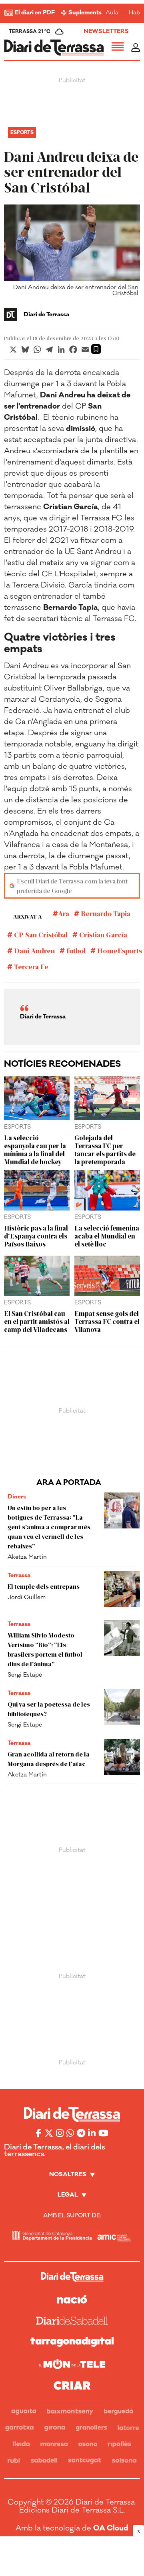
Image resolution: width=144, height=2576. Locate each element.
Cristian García (102, 935)
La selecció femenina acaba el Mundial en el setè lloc (107, 1236)
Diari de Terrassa (46, 315)
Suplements (85, 13)
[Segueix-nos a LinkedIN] (92, 2133)
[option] (72, 252)
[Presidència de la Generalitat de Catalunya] (52, 2236)
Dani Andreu (34, 951)
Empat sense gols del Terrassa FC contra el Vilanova (107, 1321)
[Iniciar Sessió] (136, 48)
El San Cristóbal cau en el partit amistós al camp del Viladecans (37, 1321)
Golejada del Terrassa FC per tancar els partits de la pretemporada (105, 1149)
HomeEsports (119, 951)
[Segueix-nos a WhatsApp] (70, 2133)
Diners (17, 1497)
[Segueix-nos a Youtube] (103, 2133)
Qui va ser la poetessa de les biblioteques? (49, 1709)
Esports (22, 133)
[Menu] (118, 48)
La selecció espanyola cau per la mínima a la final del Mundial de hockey (35, 1149)
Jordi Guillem (27, 1597)
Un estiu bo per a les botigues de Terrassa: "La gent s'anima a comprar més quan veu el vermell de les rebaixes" (49, 1527)
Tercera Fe (30, 966)
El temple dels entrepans (44, 1586)
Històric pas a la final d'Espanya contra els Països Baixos (36, 1236)
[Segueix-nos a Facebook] (39, 2133)
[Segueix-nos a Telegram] (81, 2133)
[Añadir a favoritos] (96, 349)
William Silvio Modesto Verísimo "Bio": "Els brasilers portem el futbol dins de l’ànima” (45, 1649)
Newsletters (106, 31)
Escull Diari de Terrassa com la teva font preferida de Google (72, 886)
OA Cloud (111, 2528)
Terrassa (19, 1575)
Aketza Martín (27, 1557)
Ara (64, 913)
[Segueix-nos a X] (49, 2133)
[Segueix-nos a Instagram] (60, 2133)
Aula (112, 13)
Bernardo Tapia (105, 913)
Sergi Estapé (25, 1675)
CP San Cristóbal (40, 935)
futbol (75, 951)
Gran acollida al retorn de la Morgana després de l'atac (49, 1759)
